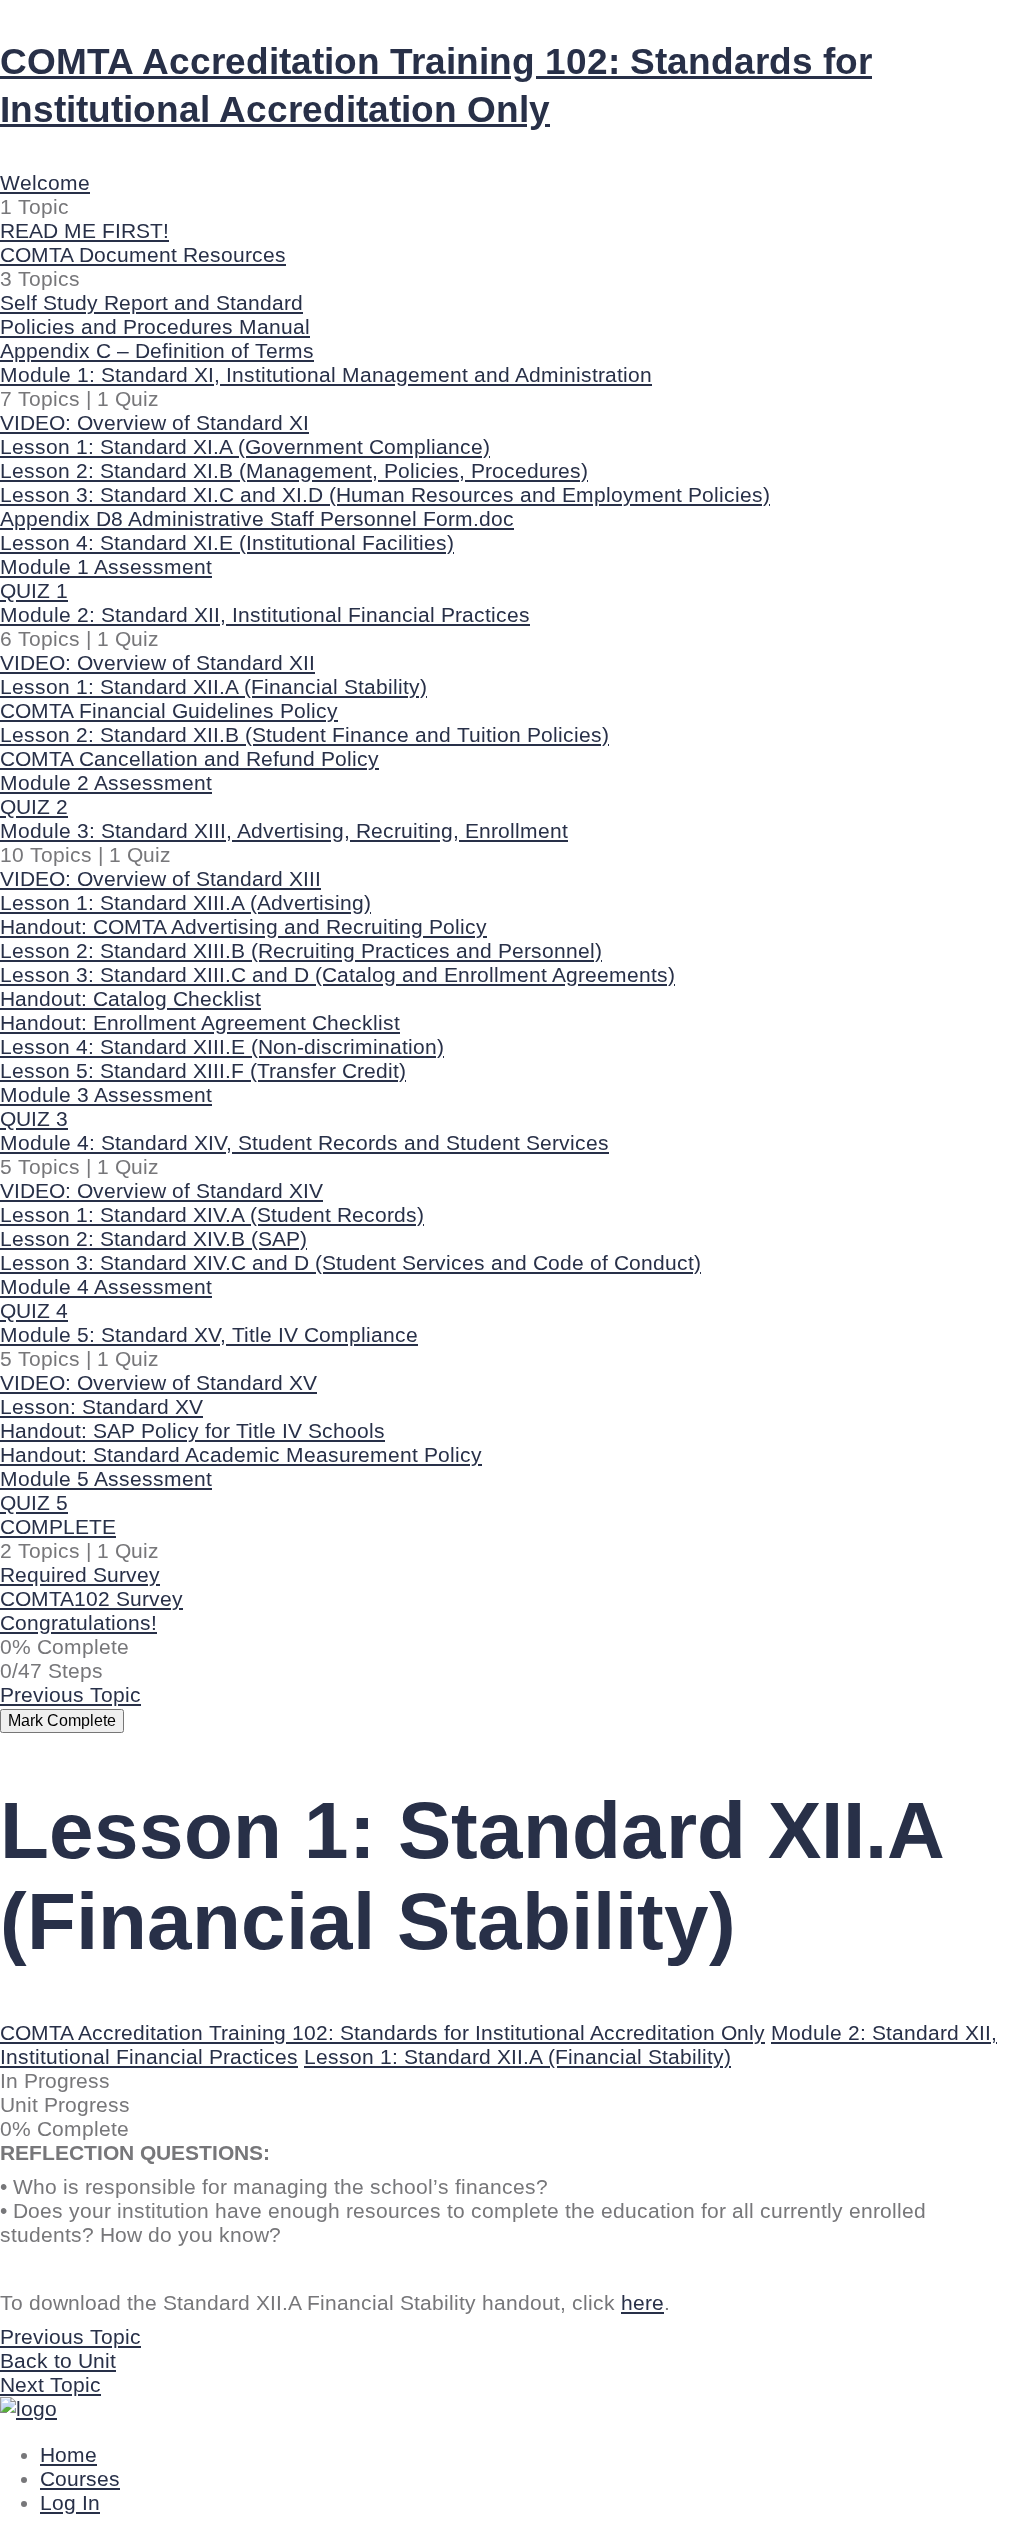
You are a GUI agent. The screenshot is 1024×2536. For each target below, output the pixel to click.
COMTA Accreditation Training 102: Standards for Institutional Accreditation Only (382, 2033)
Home (68, 2455)
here (642, 2303)
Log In (70, 2503)
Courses (80, 2479)
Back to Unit (58, 2361)
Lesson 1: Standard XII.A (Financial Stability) (517, 2057)
